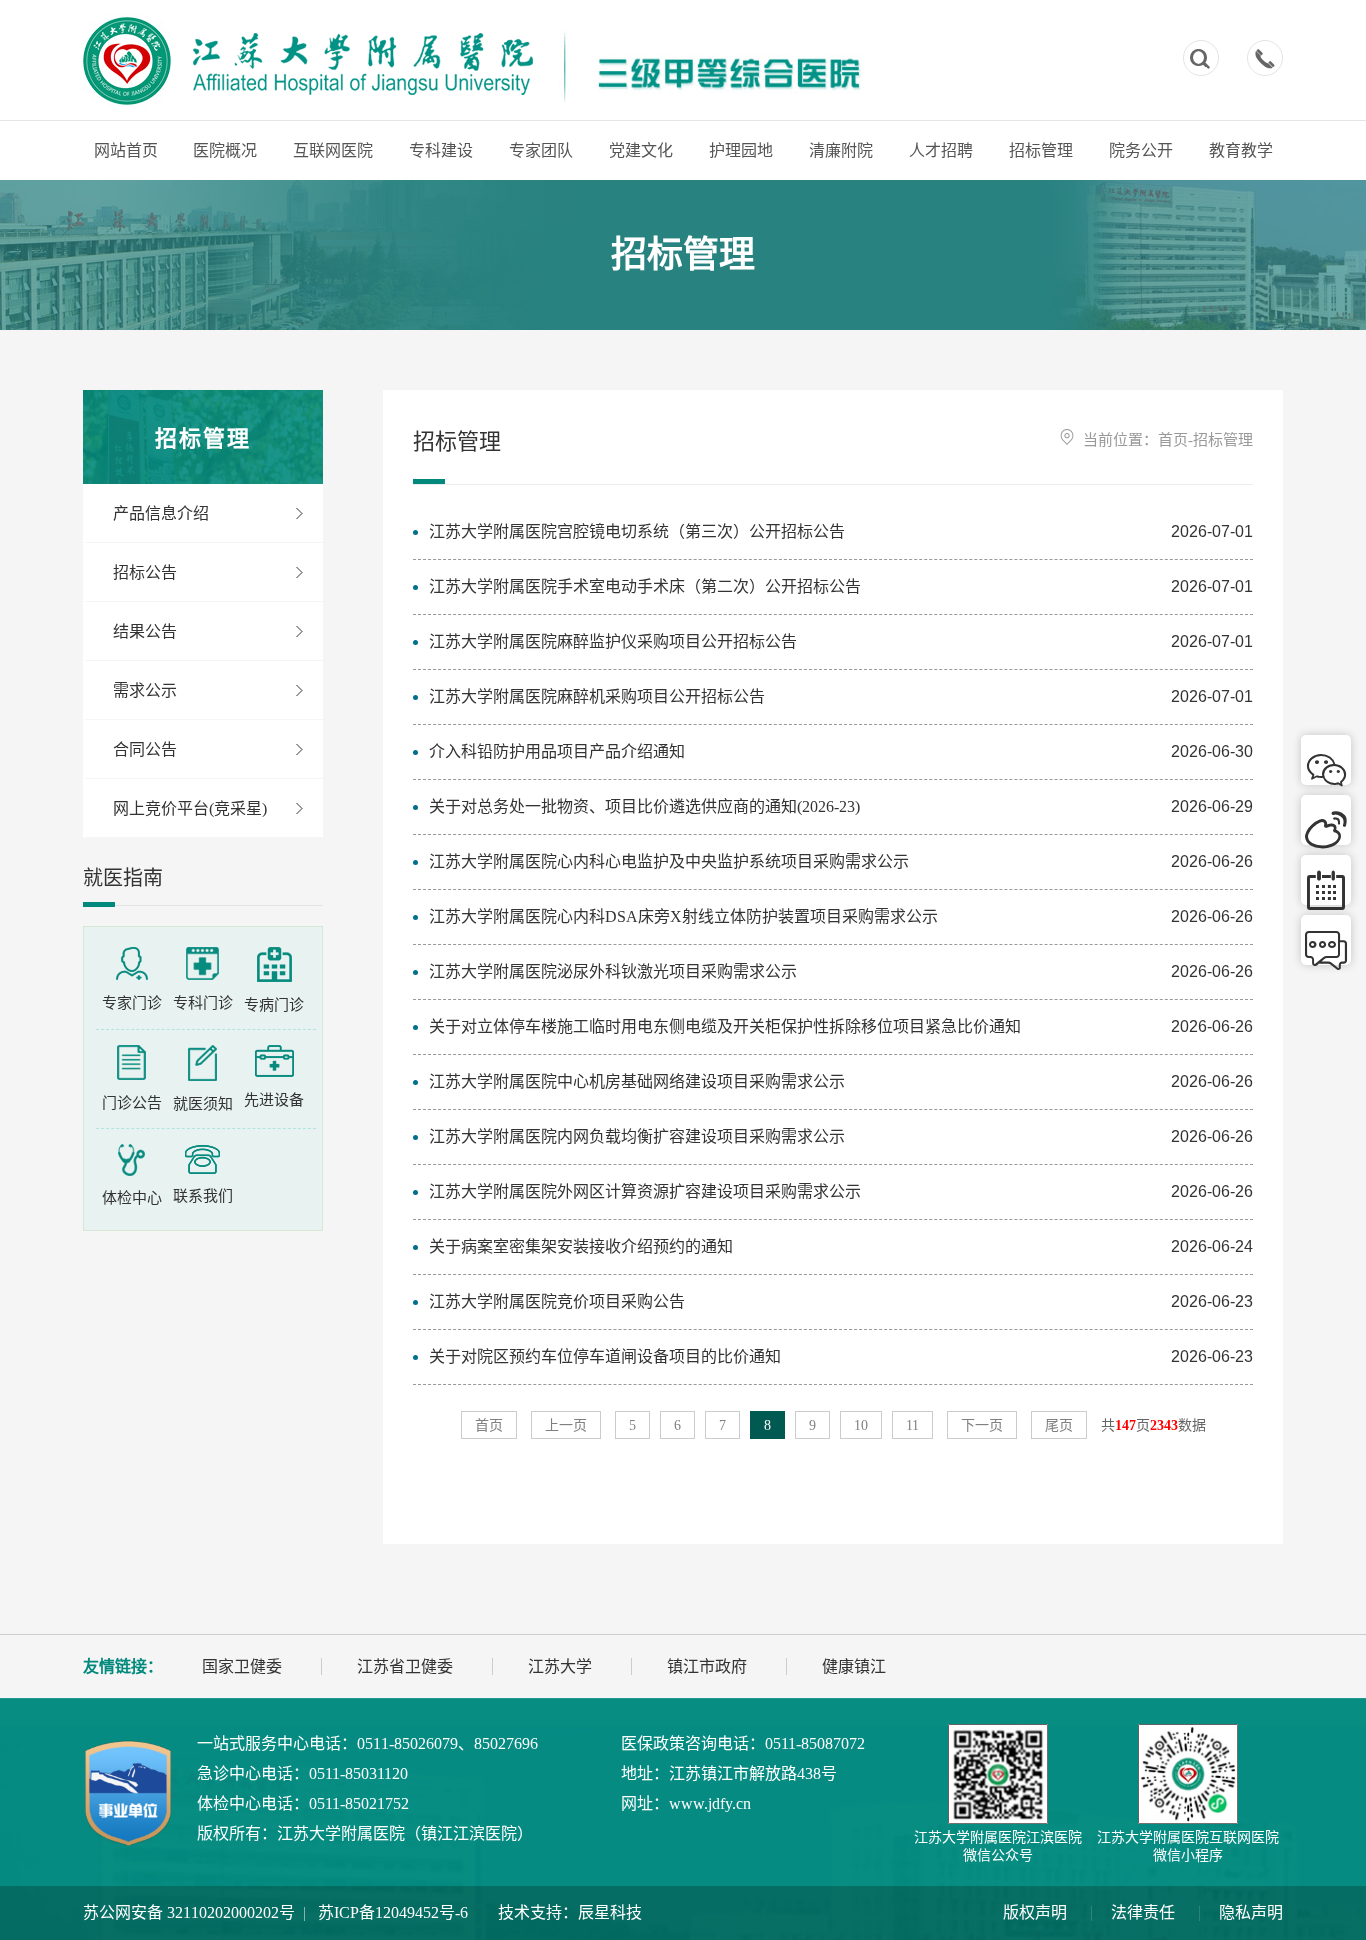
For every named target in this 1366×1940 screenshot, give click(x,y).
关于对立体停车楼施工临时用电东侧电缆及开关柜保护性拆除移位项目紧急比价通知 (725, 1026)
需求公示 (145, 690)
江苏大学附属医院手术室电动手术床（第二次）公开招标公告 (645, 586)
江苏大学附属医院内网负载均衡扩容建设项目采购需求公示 (637, 1136)
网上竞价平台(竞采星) (190, 808)
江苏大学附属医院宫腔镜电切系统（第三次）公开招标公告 (637, 531)
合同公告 (145, 749)
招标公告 (145, 572)
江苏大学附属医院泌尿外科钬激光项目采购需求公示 (613, 971)
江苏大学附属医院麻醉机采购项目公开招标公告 (597, 696)
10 (861, 1425)
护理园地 (741, 150)
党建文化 (641, 150)
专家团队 (541, 150)
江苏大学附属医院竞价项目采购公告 (557, 1301)
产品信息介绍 (161, 513)
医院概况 (225, 150)
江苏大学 (560, 1666)
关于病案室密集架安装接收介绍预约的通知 (581, 1246)
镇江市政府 (707, 1666)
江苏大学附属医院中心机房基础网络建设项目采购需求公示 (637, 1081)
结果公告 (145, 631)
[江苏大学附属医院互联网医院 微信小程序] (1188, 1774)
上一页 (566, 1425)
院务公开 (1141, 150)
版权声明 (1035, 1912)
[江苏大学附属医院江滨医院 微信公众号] (998, 1774)
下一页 (982, 1425)
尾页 (1059, 1425)
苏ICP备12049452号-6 (393, 1912)
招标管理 (1041, 150)
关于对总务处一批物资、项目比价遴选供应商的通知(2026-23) (644, 806)
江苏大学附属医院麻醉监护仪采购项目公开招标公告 (613, 641)
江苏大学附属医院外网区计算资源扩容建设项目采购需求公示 (645, 1191)
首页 (1173, 440)
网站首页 (126, 150)
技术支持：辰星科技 (570, 1912)
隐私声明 (1251, 1912)
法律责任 (1143, 1912)
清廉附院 (841, 150)
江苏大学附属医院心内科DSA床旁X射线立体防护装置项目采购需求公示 (683, 916)
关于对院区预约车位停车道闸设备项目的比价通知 (605, 1356)
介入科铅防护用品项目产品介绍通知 (557, 751)
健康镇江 (854, 1666)
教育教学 (1241, 150)
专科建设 (441, 150)
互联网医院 (333, 150)
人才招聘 (941, 150)
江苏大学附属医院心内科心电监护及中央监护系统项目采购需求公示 (669, 861)
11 (912, 1425)
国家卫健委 (242, 1666)
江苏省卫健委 (405, 1666)
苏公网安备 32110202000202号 (189, 1912)
